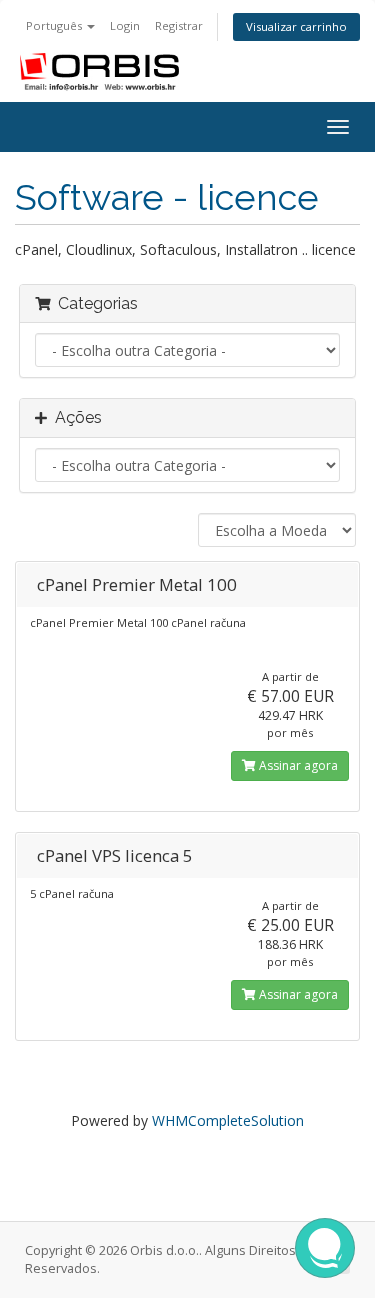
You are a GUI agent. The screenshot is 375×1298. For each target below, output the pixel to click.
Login (125, 25)
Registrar (179, 25)
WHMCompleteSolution (228, 1120)
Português (55, 25)
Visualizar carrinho (296, 26)
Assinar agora (297, 765)
